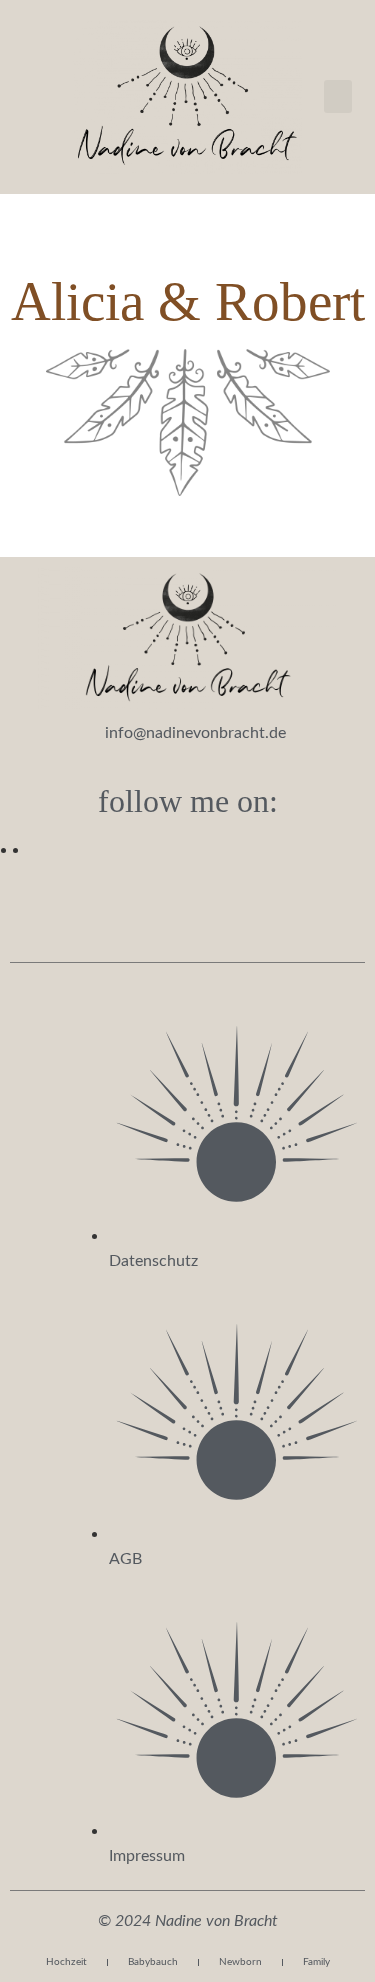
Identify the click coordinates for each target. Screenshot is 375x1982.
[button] (338, 96)
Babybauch (153, 1962)
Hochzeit (66, 1962)
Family (316, 1962)
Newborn (240, 1962)
